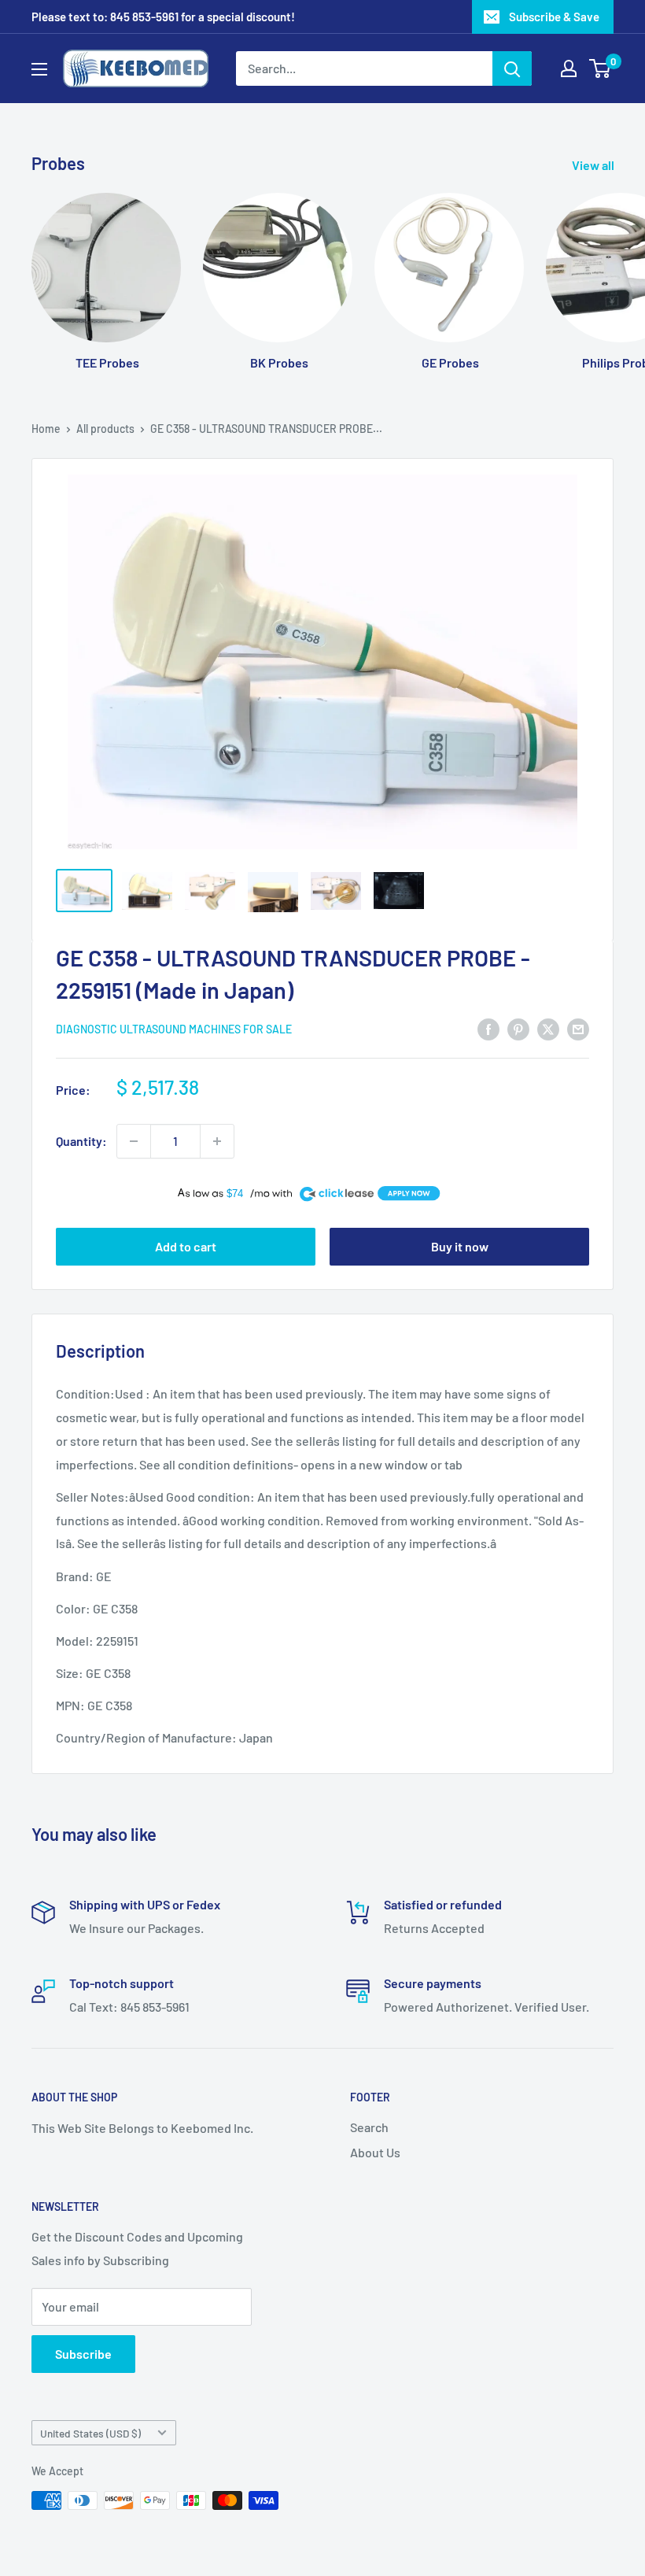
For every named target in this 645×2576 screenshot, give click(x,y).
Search (369, 2127)
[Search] (512, 68)
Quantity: (81, 1141)
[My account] (569, 68)
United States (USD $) (90, 2433)
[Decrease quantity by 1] (134, 1141)
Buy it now (460, 1246)
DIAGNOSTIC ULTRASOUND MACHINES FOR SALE (174, 1029)
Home (46, 429)
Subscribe (83, 2354)
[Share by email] (578, 1028)
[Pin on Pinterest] (518, 1028)
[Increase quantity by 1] (217, 1141)
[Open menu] (39, 69)
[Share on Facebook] (488, 1028)
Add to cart (186, 1246)
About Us (375, 2152)
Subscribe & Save (554, 17)
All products (105, 429)
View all (594, 165)
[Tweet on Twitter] (548, 1028)
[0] (601, 68)
